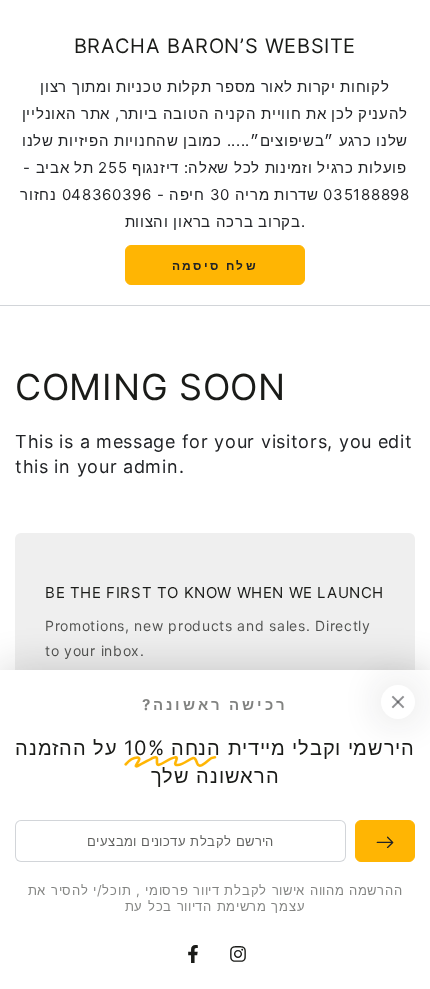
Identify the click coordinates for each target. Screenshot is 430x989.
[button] (215, 265)
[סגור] (398, 702)
